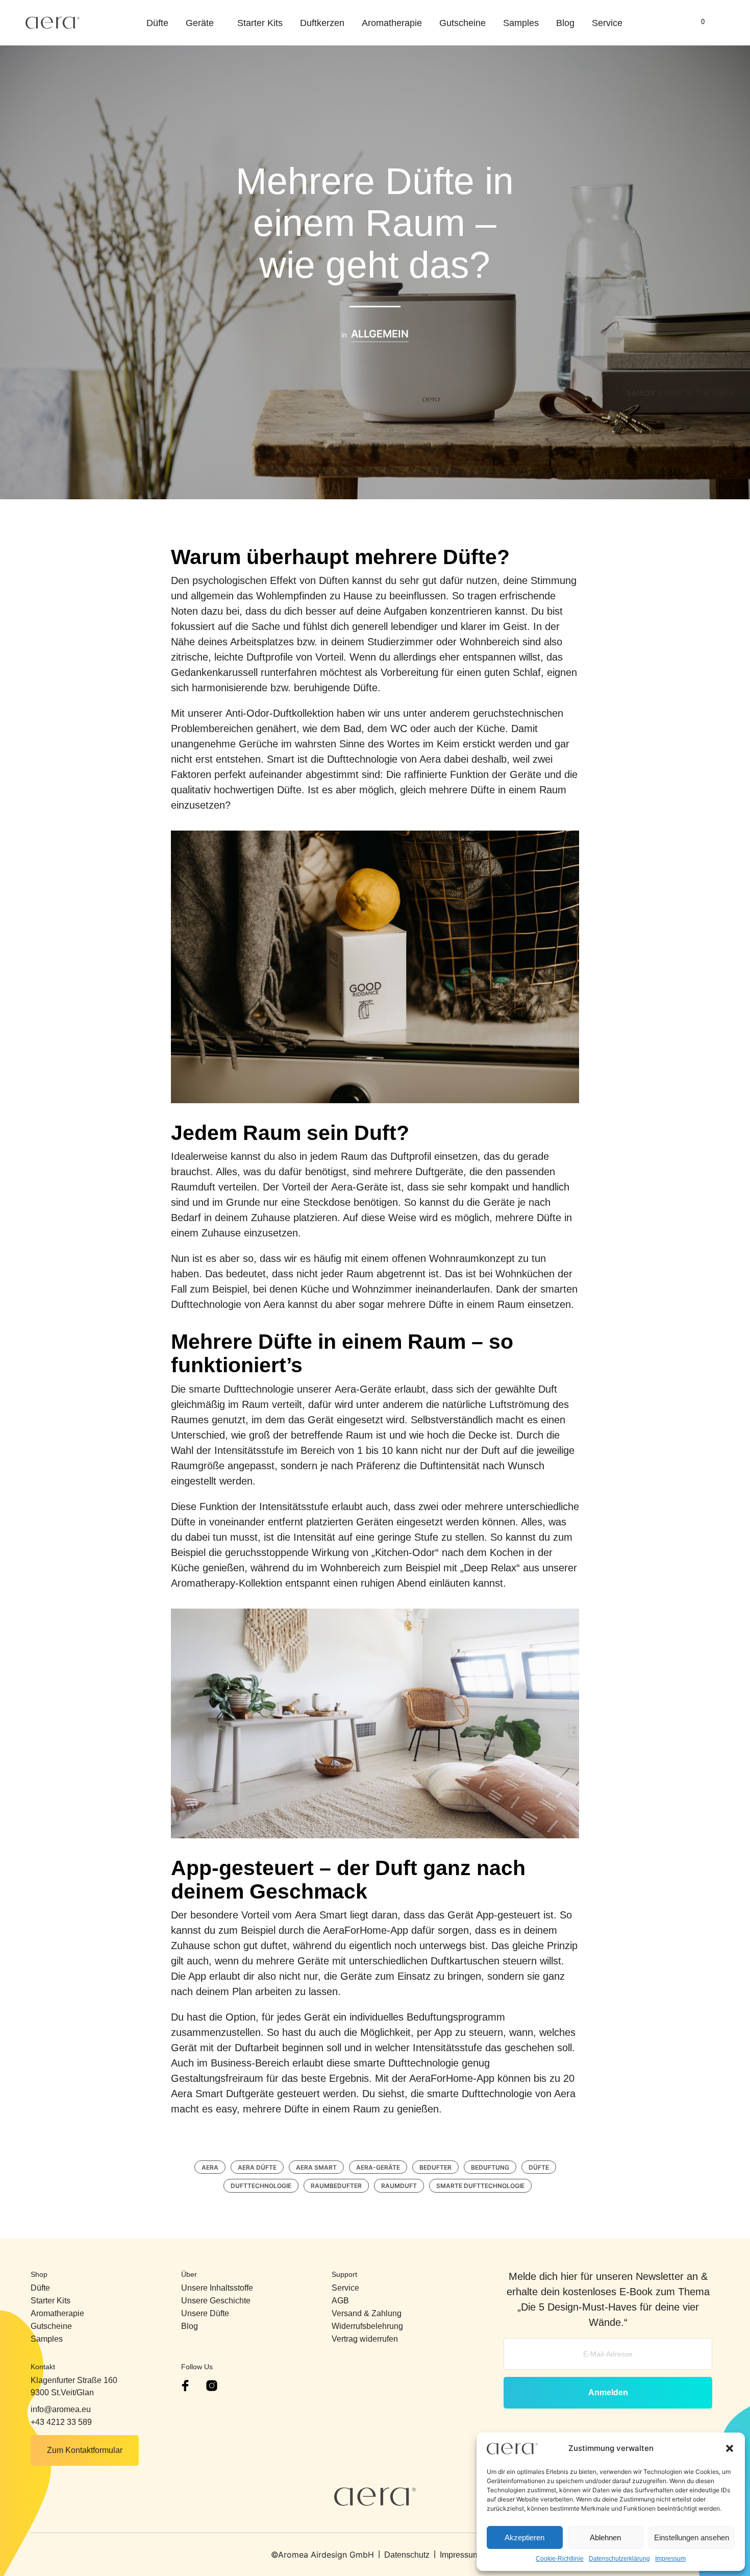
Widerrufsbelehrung (367, 2326)
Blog (565, 23)
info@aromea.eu (61, 2409)
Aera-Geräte (359, 1187)
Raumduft (399, 2186)
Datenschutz (407, 2555)
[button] (730, 2448)
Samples (521, 23)
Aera (210, 2167)
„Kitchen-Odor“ (405, 1552)
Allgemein (380, 335)
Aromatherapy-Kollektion (227, 1583)
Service (607, 23)
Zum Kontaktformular (85, 2450)
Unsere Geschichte (216, 2301)
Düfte (157, 23)
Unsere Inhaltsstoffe (217, 2288)
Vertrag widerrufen (365, 2339)
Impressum (670, 2559)
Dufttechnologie (261, 2186)
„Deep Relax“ (490, 1568)
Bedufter (435, 2167)
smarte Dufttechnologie (480, 2186)
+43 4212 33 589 (61, 2422)
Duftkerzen (322, 23)
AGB (340, 2301)
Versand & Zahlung (367, 2313)
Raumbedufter (336, 2186)
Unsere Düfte (205, 2313)
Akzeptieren (524, 2537)
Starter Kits (260, 23)
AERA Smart (316, 2167)
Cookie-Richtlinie (560, 2559)
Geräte (200, 23)
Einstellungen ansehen (692, 2537)
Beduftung (490, 2167)
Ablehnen (605, 2537)
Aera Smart (321, 1915)
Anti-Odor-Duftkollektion (280, 713)
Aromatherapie (392, 23)
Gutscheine (462, 23)
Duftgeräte (439, 1172)
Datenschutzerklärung (619, 2559)
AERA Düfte (257, 2167)
